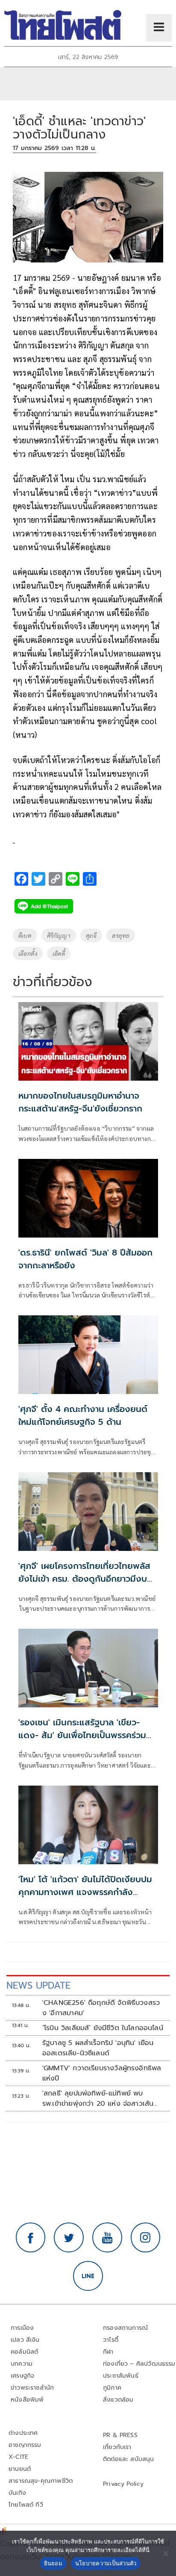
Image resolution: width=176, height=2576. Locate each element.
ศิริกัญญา (59, 935)
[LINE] (88, 2276)
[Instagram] (146, 2237)
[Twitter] (69, 2237)
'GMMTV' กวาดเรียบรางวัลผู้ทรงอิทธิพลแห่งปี (102, 2073)
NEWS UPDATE (38, 1985)
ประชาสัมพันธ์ (121, 2376)
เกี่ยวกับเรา (117, 2447)
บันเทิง (17, 2493)
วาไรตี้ (111, 2340)
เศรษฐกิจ (22, 2376)
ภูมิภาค (112, 2388)
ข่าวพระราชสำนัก (32, 2388)
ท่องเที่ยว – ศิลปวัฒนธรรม (139, 2364)
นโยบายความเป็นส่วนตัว (106, 2563)
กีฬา (108, 2352)
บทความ (22, 2364)
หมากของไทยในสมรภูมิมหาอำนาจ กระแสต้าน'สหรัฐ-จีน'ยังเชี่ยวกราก (80, 1102)
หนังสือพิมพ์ (27, 2400)
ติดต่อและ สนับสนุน (129, 2459)
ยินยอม (53, 2563)
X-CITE (18, 2457)
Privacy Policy (123, 2484)
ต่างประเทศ (23, 2433)
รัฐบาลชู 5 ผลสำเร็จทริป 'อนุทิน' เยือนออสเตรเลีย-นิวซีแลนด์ (98, 2048)
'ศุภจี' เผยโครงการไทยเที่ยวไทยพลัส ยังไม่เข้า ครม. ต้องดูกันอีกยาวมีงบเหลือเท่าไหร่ (84, 1579)
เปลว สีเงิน (25, 2340)
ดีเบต (25, 935)
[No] (165, 2553)
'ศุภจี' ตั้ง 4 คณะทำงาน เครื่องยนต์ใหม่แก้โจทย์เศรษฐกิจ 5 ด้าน (83, 1415)
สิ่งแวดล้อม (118, 2400)
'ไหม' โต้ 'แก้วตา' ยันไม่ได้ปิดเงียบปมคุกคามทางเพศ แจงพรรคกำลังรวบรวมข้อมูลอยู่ (85, 1892)
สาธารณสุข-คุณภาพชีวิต (41, 2481)
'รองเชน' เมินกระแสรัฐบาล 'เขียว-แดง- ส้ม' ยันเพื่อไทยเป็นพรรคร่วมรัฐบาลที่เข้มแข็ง (82, 1735)
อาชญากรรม (25, 2445)
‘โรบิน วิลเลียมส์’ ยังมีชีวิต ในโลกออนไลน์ (103, 2028)
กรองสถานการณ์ (125, 2328)
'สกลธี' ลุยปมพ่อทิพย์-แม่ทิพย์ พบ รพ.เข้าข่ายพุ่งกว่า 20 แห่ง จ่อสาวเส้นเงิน (98, 2099)
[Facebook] (31, 2237)
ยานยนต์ (20, 2469)
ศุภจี (91, 935)
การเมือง (22, 2328)
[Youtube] (107, 2237)
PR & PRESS (120, 2435)
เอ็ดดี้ (59, 953)
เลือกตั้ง (28, 953)
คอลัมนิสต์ (24, 2352)
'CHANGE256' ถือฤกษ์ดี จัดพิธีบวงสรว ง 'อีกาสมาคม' (101, 2008)
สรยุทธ (121, 935)
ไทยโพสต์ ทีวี (26, 2505)
